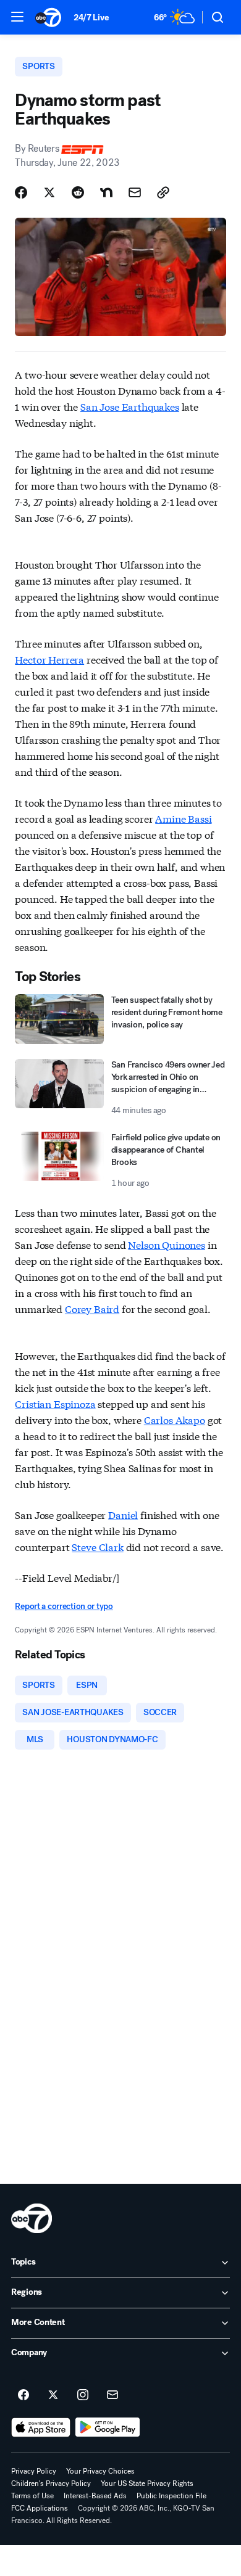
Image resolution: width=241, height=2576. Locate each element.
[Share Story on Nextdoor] (106, 192)
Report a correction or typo (64, 1606)
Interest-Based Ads (95, 2496)
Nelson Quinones (167, 1244)
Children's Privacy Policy (51, 2483)
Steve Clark (97, 1546)
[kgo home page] (32, 2218)
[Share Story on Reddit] (78, 192)
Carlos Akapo (175, 1419)
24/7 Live (91, 18)
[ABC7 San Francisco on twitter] (53, 2395)
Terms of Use (32, 2496)
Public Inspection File (171, 2496)
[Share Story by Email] (135, 192)
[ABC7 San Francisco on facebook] (23, 2395)
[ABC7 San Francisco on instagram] (83, 2395)
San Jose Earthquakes (130, 406)
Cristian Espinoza (55, 1403)
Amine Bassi (183, 818)
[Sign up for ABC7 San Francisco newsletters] (112, 2395)
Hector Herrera (49, 659)
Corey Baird (92, 1308)
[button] (17, 17)
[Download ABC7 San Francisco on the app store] (41, 2427)
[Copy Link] (163, 192)
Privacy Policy (34, 2471)
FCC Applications (40, 2508)
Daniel (123, 1514)
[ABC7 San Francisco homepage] (48, 17)
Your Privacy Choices (100, 2471)
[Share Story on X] (49, 192)
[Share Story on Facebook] (21, 192)
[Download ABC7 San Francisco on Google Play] (108, 2427)
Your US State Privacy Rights (147, 2483)
